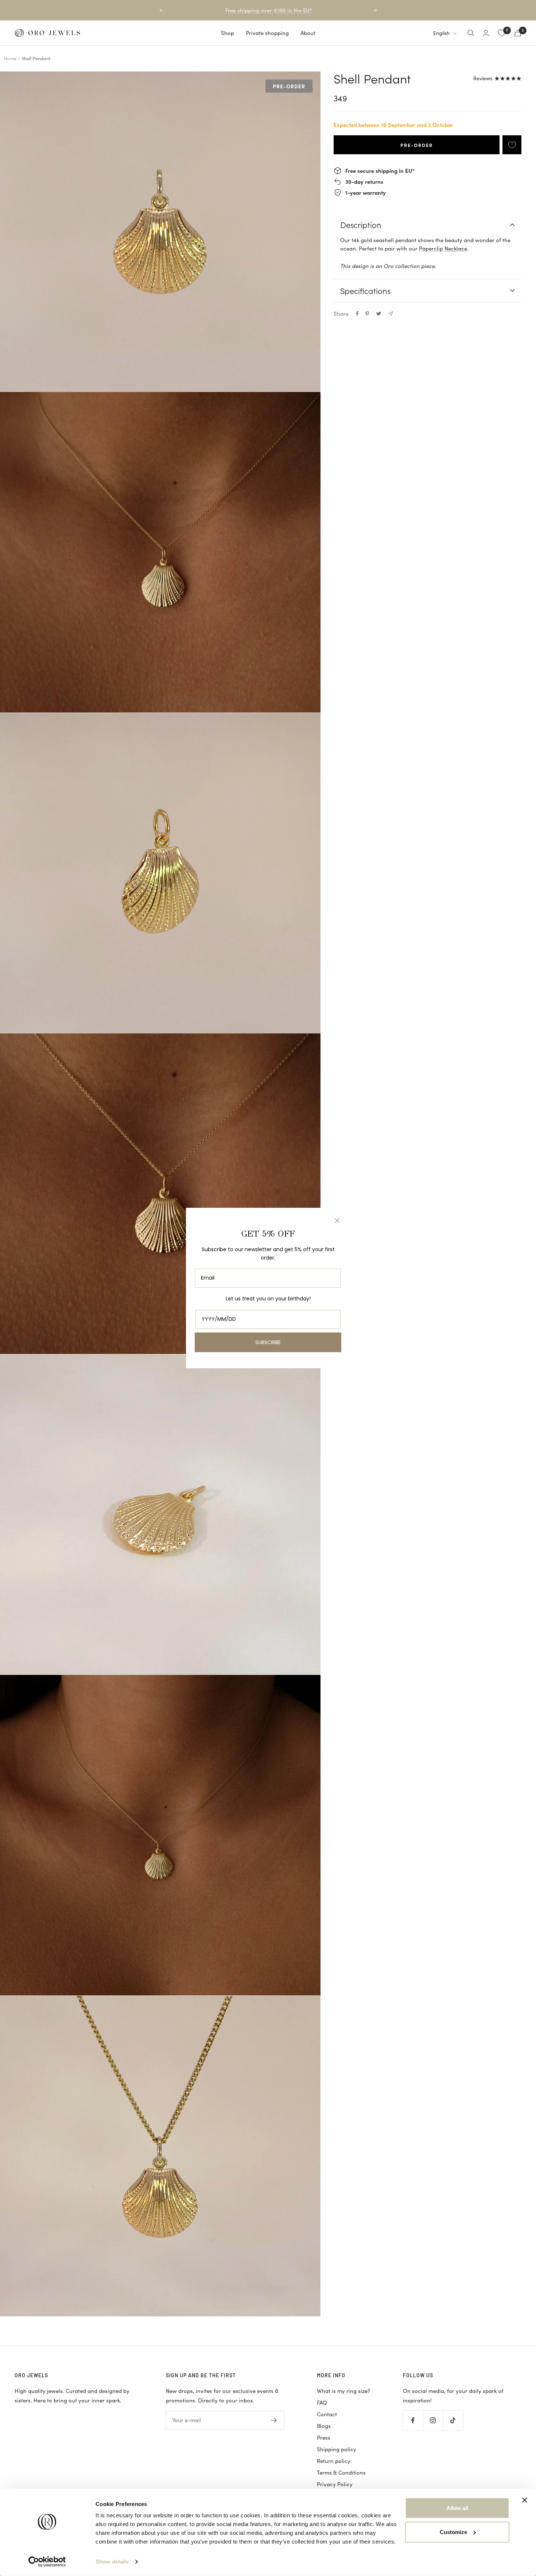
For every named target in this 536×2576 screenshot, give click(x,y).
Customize (453, 2532)
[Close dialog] (337, 1221)
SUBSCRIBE (268, 1342)
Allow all (457, 2508)
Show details (112, 2562)
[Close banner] (525, 2500)
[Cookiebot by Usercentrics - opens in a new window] (47, 2562)
